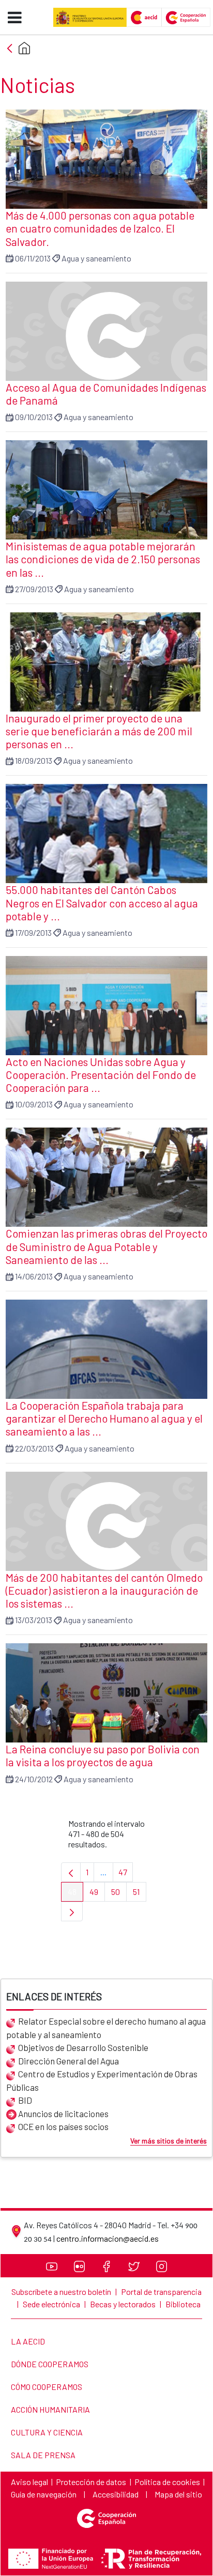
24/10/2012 (34, 1779)
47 (126, 1875)
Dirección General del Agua (69, 2061)
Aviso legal (29, 2482)
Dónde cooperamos (49, 2364)
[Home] (24, 48)
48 (75, 1894)
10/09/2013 (34, 1104)
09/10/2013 (34, 417)
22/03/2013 (34, 1448)
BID (25, 2100)
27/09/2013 (34, 589)
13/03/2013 (34, 1620)
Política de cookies (167, 2482)
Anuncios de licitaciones (63, 2114)
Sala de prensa (43, 2455)
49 (97, 1894)
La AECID (28, 2341)
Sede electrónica (51, 2304)
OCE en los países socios (63, 2126)
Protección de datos (91, 2482)
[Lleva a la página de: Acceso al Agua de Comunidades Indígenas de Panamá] (106, 331)
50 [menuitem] (119, 1894)
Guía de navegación (44, 2494)
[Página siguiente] (72, 1911)
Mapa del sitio (178, 2494)
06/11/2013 (33, 258)
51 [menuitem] (140, 1894)
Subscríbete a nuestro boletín (61, 2292)
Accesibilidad (116, 2494)
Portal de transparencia (161, 2292)
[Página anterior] (71, 1872)
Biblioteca (183, 2304)
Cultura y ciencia (47, 2432)
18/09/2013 (34, 760)
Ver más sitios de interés (169, 2141)
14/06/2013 (34, 1276)
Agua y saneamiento (96, 258)
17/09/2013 (33, 932)
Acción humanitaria (50, 2409)
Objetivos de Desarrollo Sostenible (83, 2047)
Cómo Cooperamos (46, 2387)
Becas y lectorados (123, 2304)
